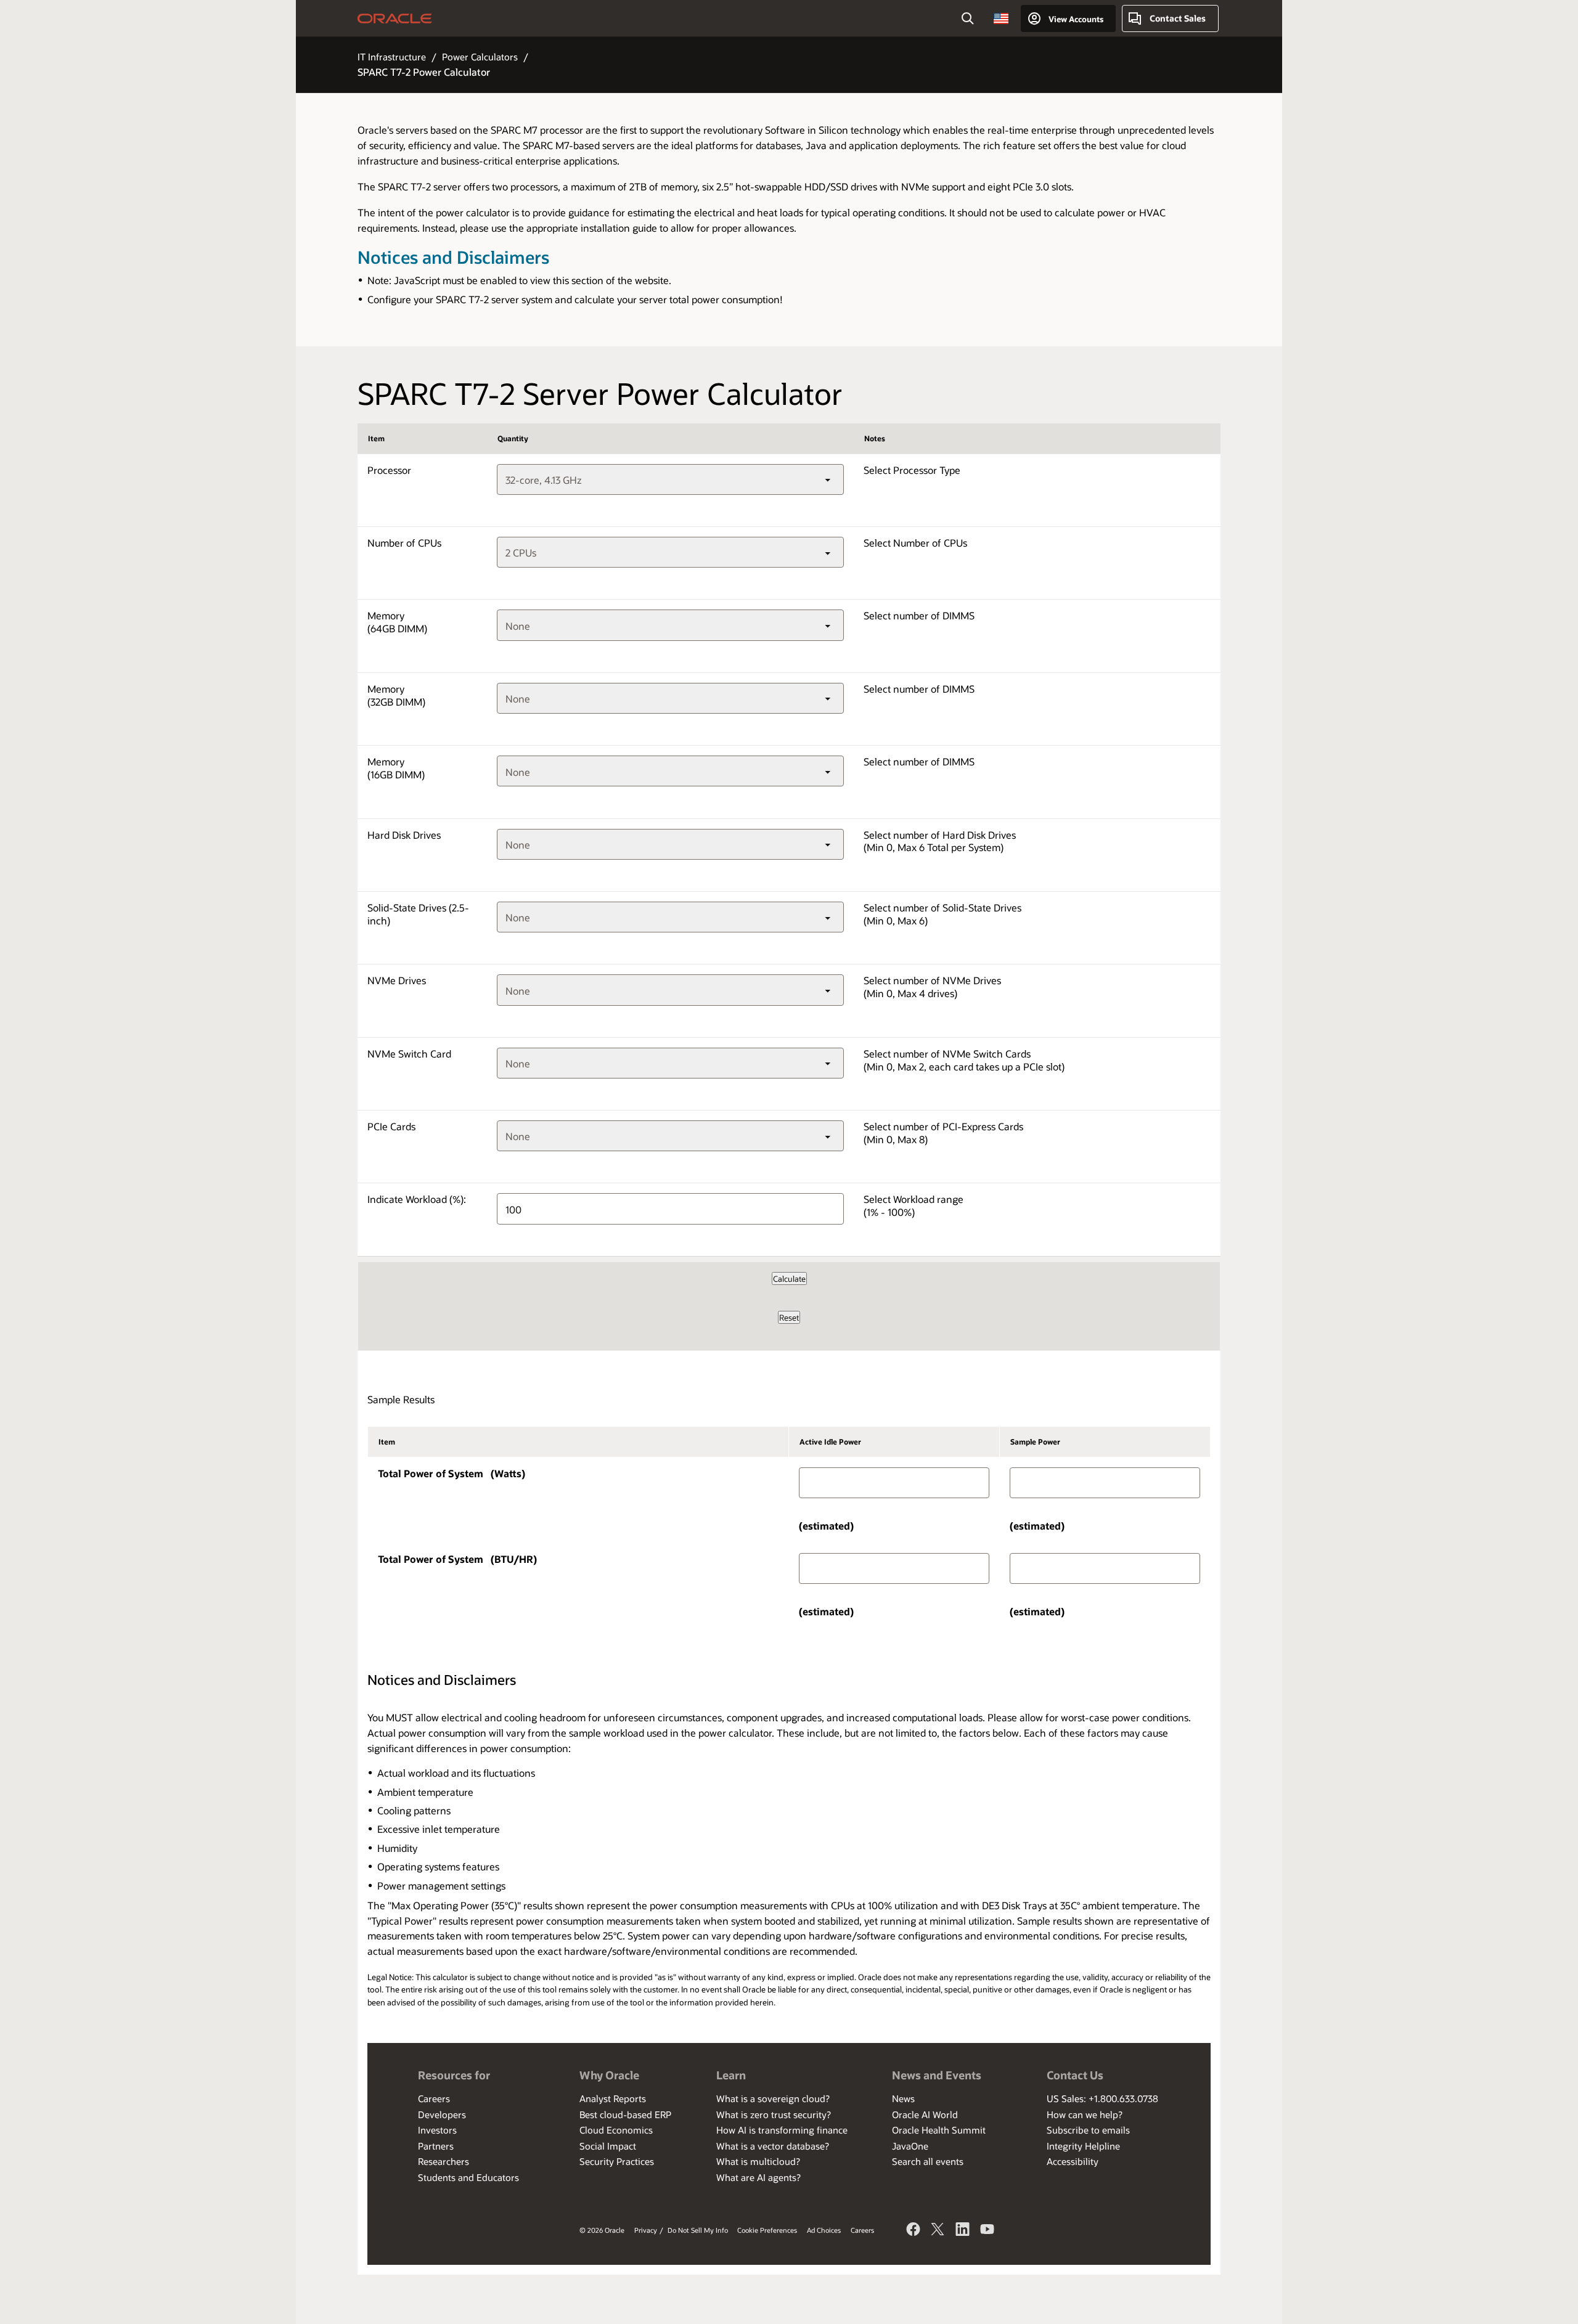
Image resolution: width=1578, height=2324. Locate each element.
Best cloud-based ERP (625, 2114)
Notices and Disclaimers (453, 257)
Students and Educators (468, 2177)
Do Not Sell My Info (698, 2230)
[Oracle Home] (395, 18)
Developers (442, 2114)
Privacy (646, 2230)
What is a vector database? (773, 2146)
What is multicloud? (758, 2161)
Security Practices (617, 2161)
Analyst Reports (613, 2098)
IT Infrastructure (392, 57)
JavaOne (910, 2146)
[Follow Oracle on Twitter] (938, 2231)
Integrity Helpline (1083, 2146)
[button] (1001, 18)
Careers (434, 2098)
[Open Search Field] (968, 18)
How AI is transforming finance (782, 2130)
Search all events (928, 2161)
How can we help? (1085, 2114)
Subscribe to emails (1088, 2130)
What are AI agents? (758, 2177)
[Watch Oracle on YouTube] (987, 2231)
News (903, 2098)
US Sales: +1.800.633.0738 (1102, 2098)
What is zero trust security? (774, 2114)
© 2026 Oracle (602, 2230)
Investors (437, 2130)
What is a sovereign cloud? (773, 2098)
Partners (436, 2146)
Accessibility (1073, 2161)
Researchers (444, 2161)
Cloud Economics (616, 2130)
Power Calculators (480, 57)
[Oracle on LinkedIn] (963, 2231)
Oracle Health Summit (939, 2130)
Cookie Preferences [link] (767, 2230)
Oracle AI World (925, 2114)
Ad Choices (824, 2230)
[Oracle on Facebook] (914, 2231)
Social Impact (608, 2146)
